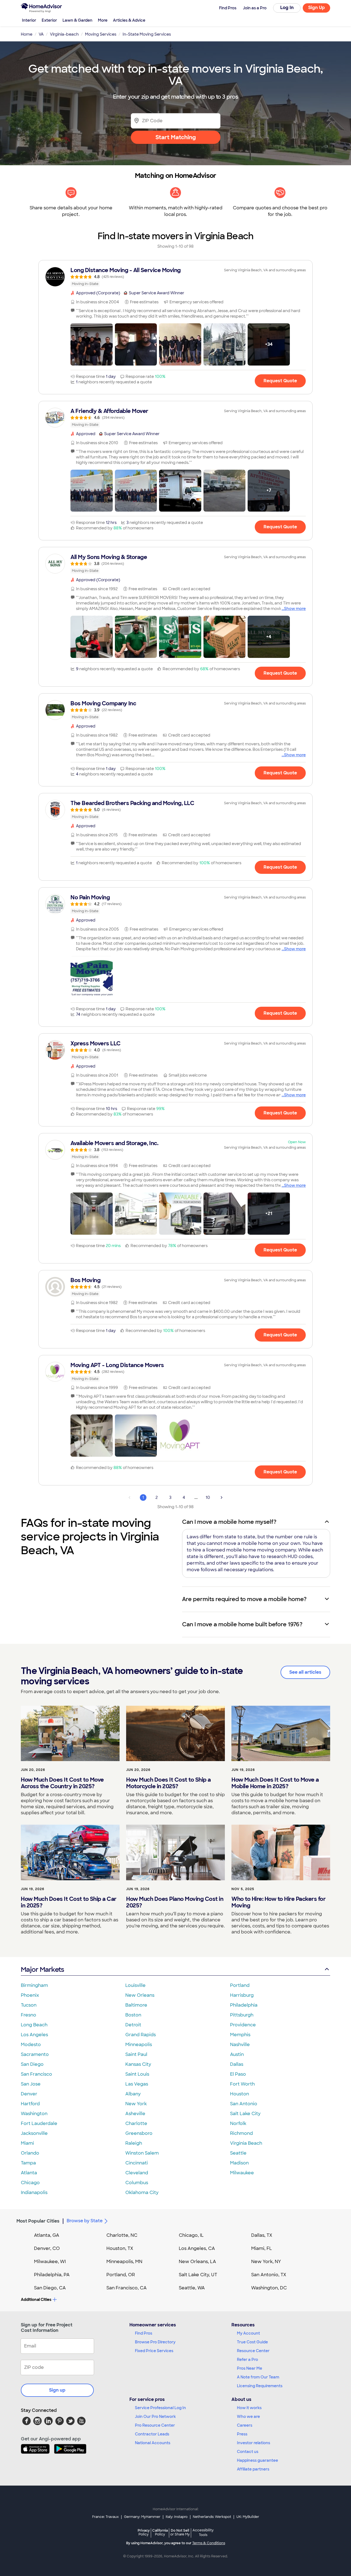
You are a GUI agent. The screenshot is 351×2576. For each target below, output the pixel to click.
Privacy (144, 2532)
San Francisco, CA (127, 2288)
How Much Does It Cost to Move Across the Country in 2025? (62, 1783)
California (160, 2532)
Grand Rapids (141, 2035)
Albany (133, 2094)
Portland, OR (121, 2275)
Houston (240, 2094)
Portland (240, 1985)
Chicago (30, 2183)
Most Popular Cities (38, 2221)
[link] (175, 277)
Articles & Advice (129, 20)
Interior (29, 20)
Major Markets (42, 1969)
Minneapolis (139, 2045)
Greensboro (139, 2133)
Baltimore (136, 2005)
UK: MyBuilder (248, 2517)
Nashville (240, 2045)
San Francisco (36, 2074)
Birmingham (34, 1985)
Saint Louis (137, 2074)
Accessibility (203, 2533)
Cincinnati (137, 2163)
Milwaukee (242, 2173)
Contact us (248, 2452)
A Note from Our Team (258, 2377)
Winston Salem (142, 2153)
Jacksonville (34, 2133)
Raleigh (134, 2143)
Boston (133, 2015)
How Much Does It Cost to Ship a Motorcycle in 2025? (169, 1783)
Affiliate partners (253, 2469)
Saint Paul (136, 2054)
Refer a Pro (247, 2360)
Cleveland (137, 2173)
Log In (287, 8)
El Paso (238, 2074)
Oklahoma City (142, 2193)
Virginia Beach (246, 2143)
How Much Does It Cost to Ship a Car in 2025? (69, 1902)
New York (136, 2104)
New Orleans (140, 1995)
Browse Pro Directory (155, 2342)
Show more (295, 609)
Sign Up (317, 8)
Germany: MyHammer (142, 2517)
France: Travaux (105, 2517)
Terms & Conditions (209, 2543)
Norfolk (238, 2123)
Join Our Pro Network (155, 2417)
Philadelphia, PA (52, 2275)
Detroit (133, 2025)
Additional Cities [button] (36, 2300)
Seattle (238, 2153)
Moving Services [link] (101, 34)
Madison (239, 2163)
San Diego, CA (50, 2288)
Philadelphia (244, 2005)
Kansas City (138, 2064)
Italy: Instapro (177, 2517)
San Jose (31, 2084)
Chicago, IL (191, 2235)
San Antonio (244, 2104)
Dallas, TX (262, 2235)
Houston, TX (120, 2248)
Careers (245, 2425)
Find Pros (144, 2333)
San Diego (32, 2064)
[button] (92, 344)
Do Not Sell (180, 2532)
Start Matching (176, 137)
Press (242, 2434)
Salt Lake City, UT (198, 2275)
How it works (249, 2408)
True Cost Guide (252, 2342)
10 (208, 1497)
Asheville (135, 2114)
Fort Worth (242, 2084)
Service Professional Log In (160, 2408)
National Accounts (153, 2443)
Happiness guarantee (257, 2460)
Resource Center (253, 2351)
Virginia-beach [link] (64, 34)
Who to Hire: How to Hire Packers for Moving (278, 1902)
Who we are (248, 2417)
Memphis (240, 2035)
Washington (34, 2114)
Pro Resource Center (155, 2425)
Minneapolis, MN (124, 2262)
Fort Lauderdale (39, 2123)
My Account (248, 2333)
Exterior (49, 20)
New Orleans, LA (197, 2262)
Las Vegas (137, 2084)
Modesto (31, 2045)
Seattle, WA (192, 2288)
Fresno (29, 2015)
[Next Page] (222, 1497)
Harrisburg (242, 1995)
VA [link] (41, 34)
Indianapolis (34, 2193)
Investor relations (254, 2443)
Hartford (30, 2104)
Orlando (30, 2153)
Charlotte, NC (122, 2235)
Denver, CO (47, 2248)
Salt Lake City (245, 2114)
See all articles (305, 1672)
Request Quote (280, 381)
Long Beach (34, 2025)
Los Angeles (34, 2035)
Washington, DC (269, 2288)
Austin (237, 2054)
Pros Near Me (250, 2368)
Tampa (28, 2163)
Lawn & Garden (77, 20)
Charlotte (136, 2123)
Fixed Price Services (154, 2351)
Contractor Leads (152, 2434)
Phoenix (30, 1995)
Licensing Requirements (260, 2386)
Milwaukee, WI (50, 2262)
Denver (29, 2094)
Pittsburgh (242, 2015)
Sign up (57, 2390)
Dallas (237, 2064)
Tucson (29, 2005)
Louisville (135, 1985)
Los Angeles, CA (197, 2248)
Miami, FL (262, 2248)
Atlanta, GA (47, 2235)
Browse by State (85, 2221)
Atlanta (29, 2173)
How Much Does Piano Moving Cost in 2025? (175, 1902)
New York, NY (266, 2262)
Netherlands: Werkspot (212, 2517)
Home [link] (27, 34)
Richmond (241, 2133)
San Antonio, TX (269, 2275)
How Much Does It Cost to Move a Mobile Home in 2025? (275, 1783)
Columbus (137, 2183)
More (103, 20)
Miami (27, 2143)
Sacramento (35, 2054)
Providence (243, 2025)
